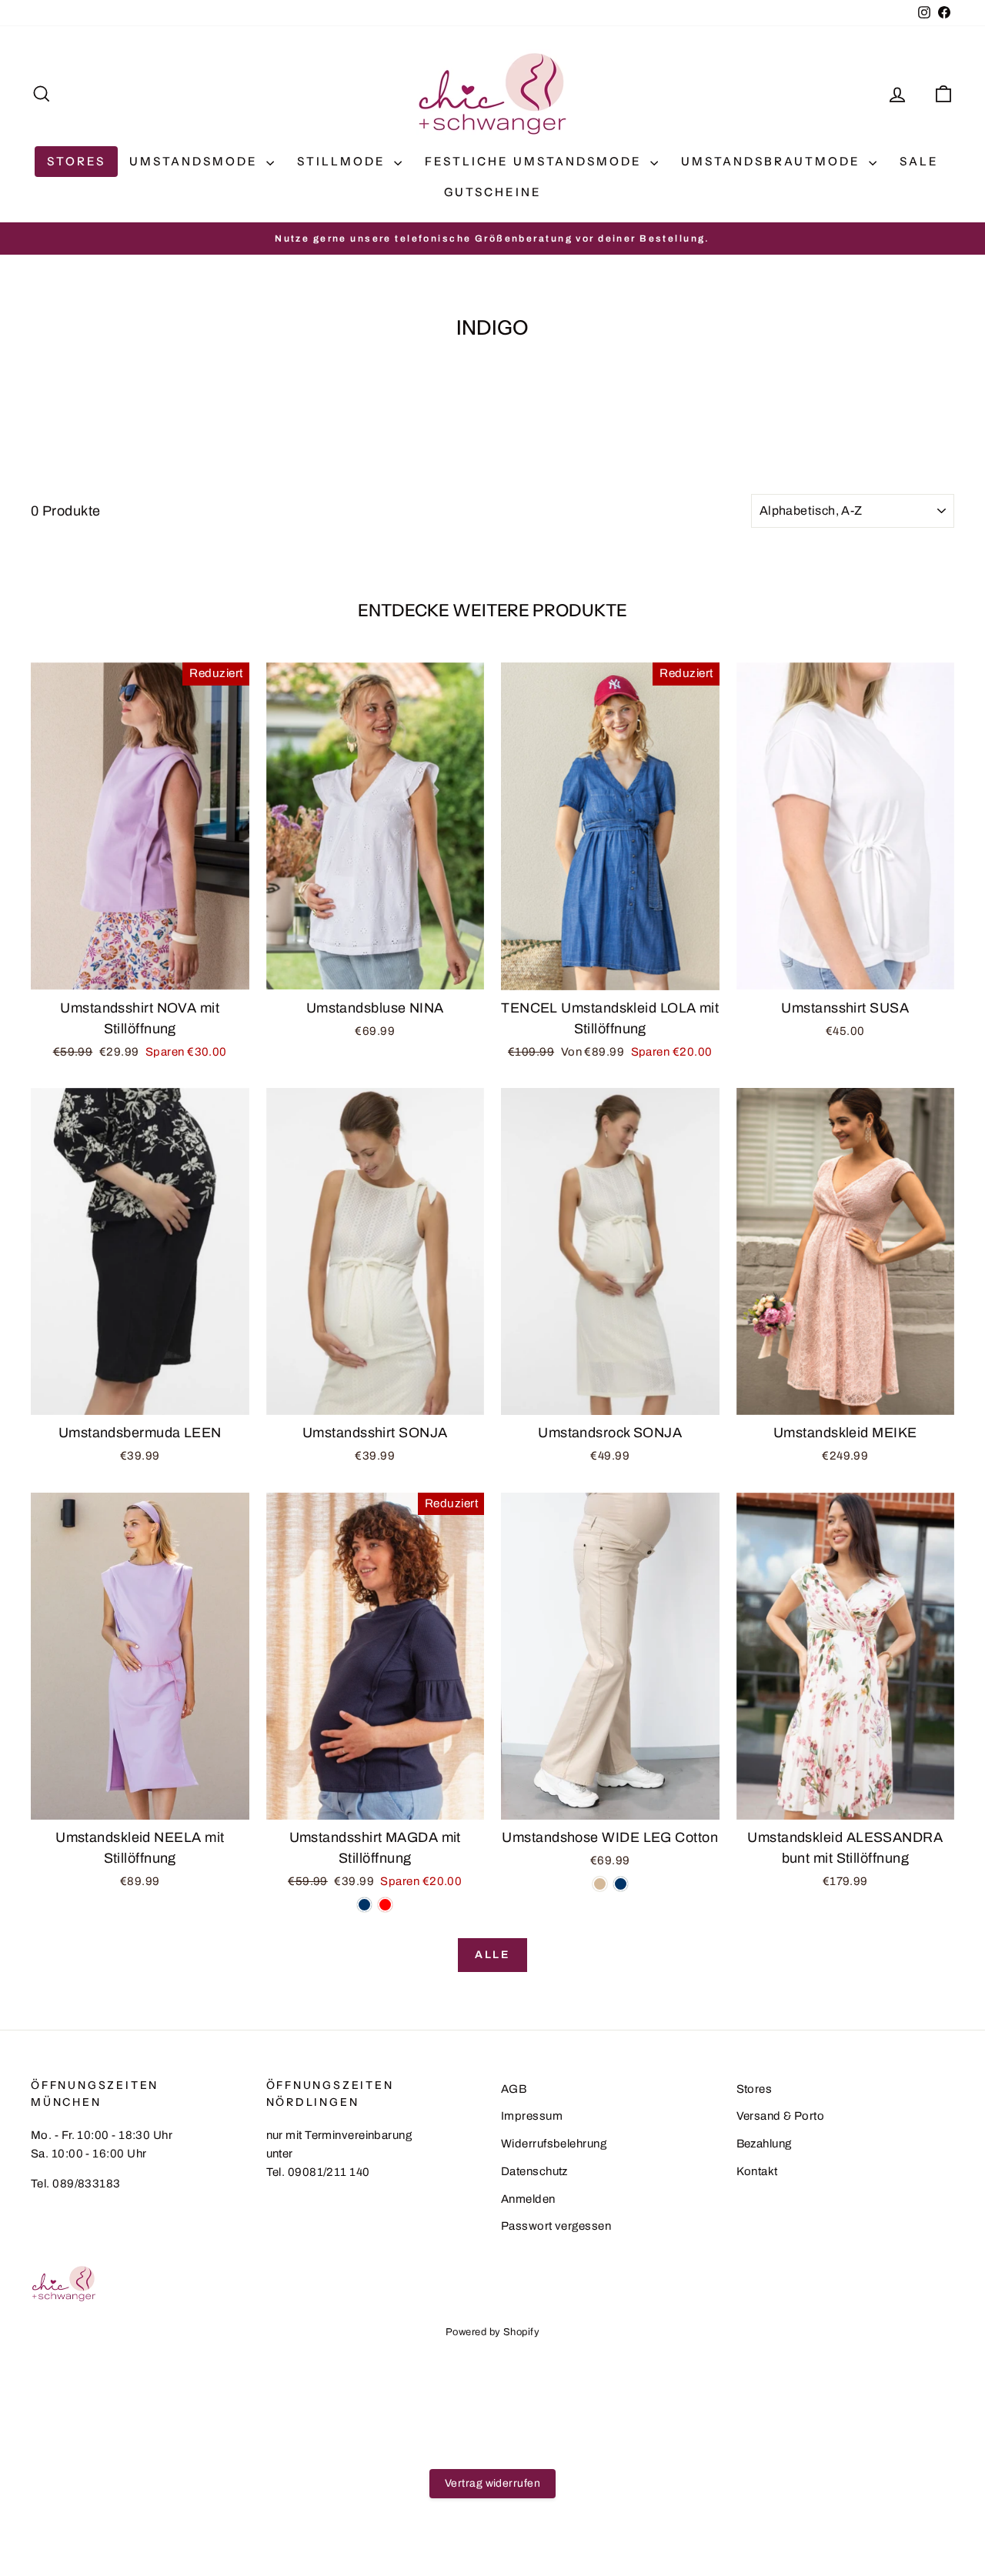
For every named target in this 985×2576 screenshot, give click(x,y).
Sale (919, 161)
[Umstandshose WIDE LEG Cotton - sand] (600, 1884)
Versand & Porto (781, 2116)
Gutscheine (493, 192)
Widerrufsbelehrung (554, 2144)
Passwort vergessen (556, 2226)
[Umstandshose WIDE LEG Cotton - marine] (621, 1884)
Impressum (532, 2116)
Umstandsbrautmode (773, 161)
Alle (492, 1955)
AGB (514, 2089)
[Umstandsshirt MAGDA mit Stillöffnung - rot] (385, 1905)
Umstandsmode (196, 161)
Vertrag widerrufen (492, 2483)
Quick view (140, 973)
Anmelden (528, 2199)
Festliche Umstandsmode (536, 161)
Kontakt (757, 2171)
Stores (76, 161)
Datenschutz (534, 2171)
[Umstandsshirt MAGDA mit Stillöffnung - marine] (364, 1905)
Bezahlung (764, 2144)
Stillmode (344, 161)
